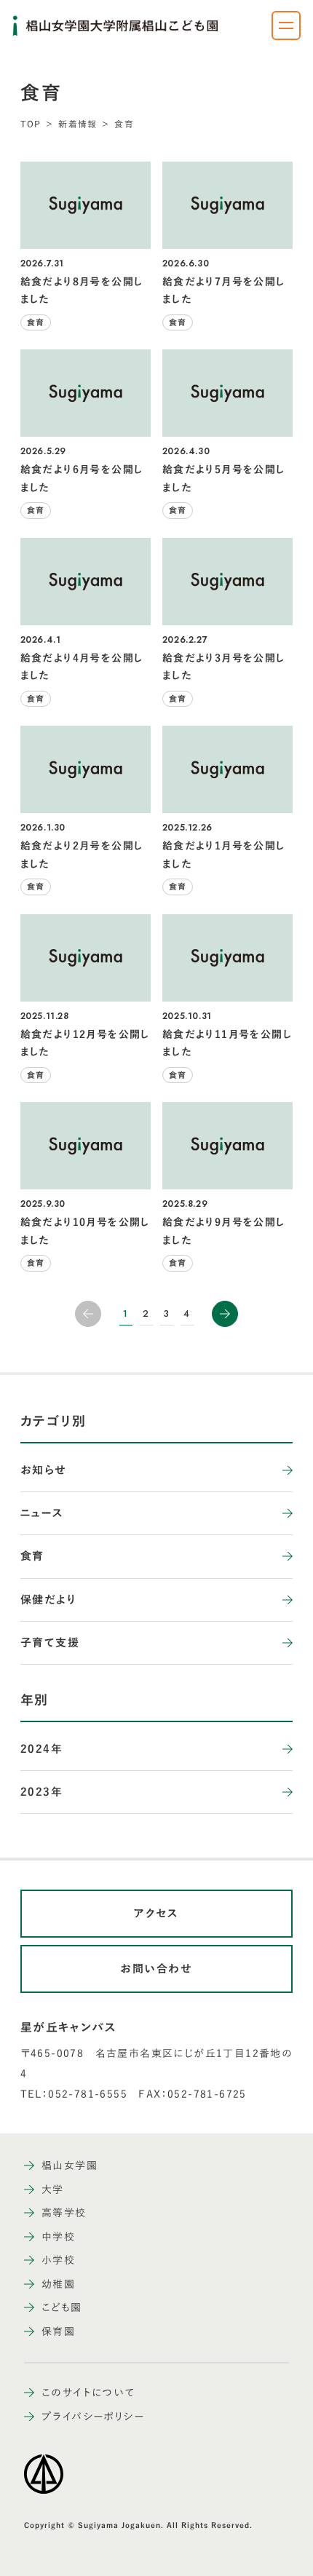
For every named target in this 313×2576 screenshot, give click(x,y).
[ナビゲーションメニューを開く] (286, 25)
